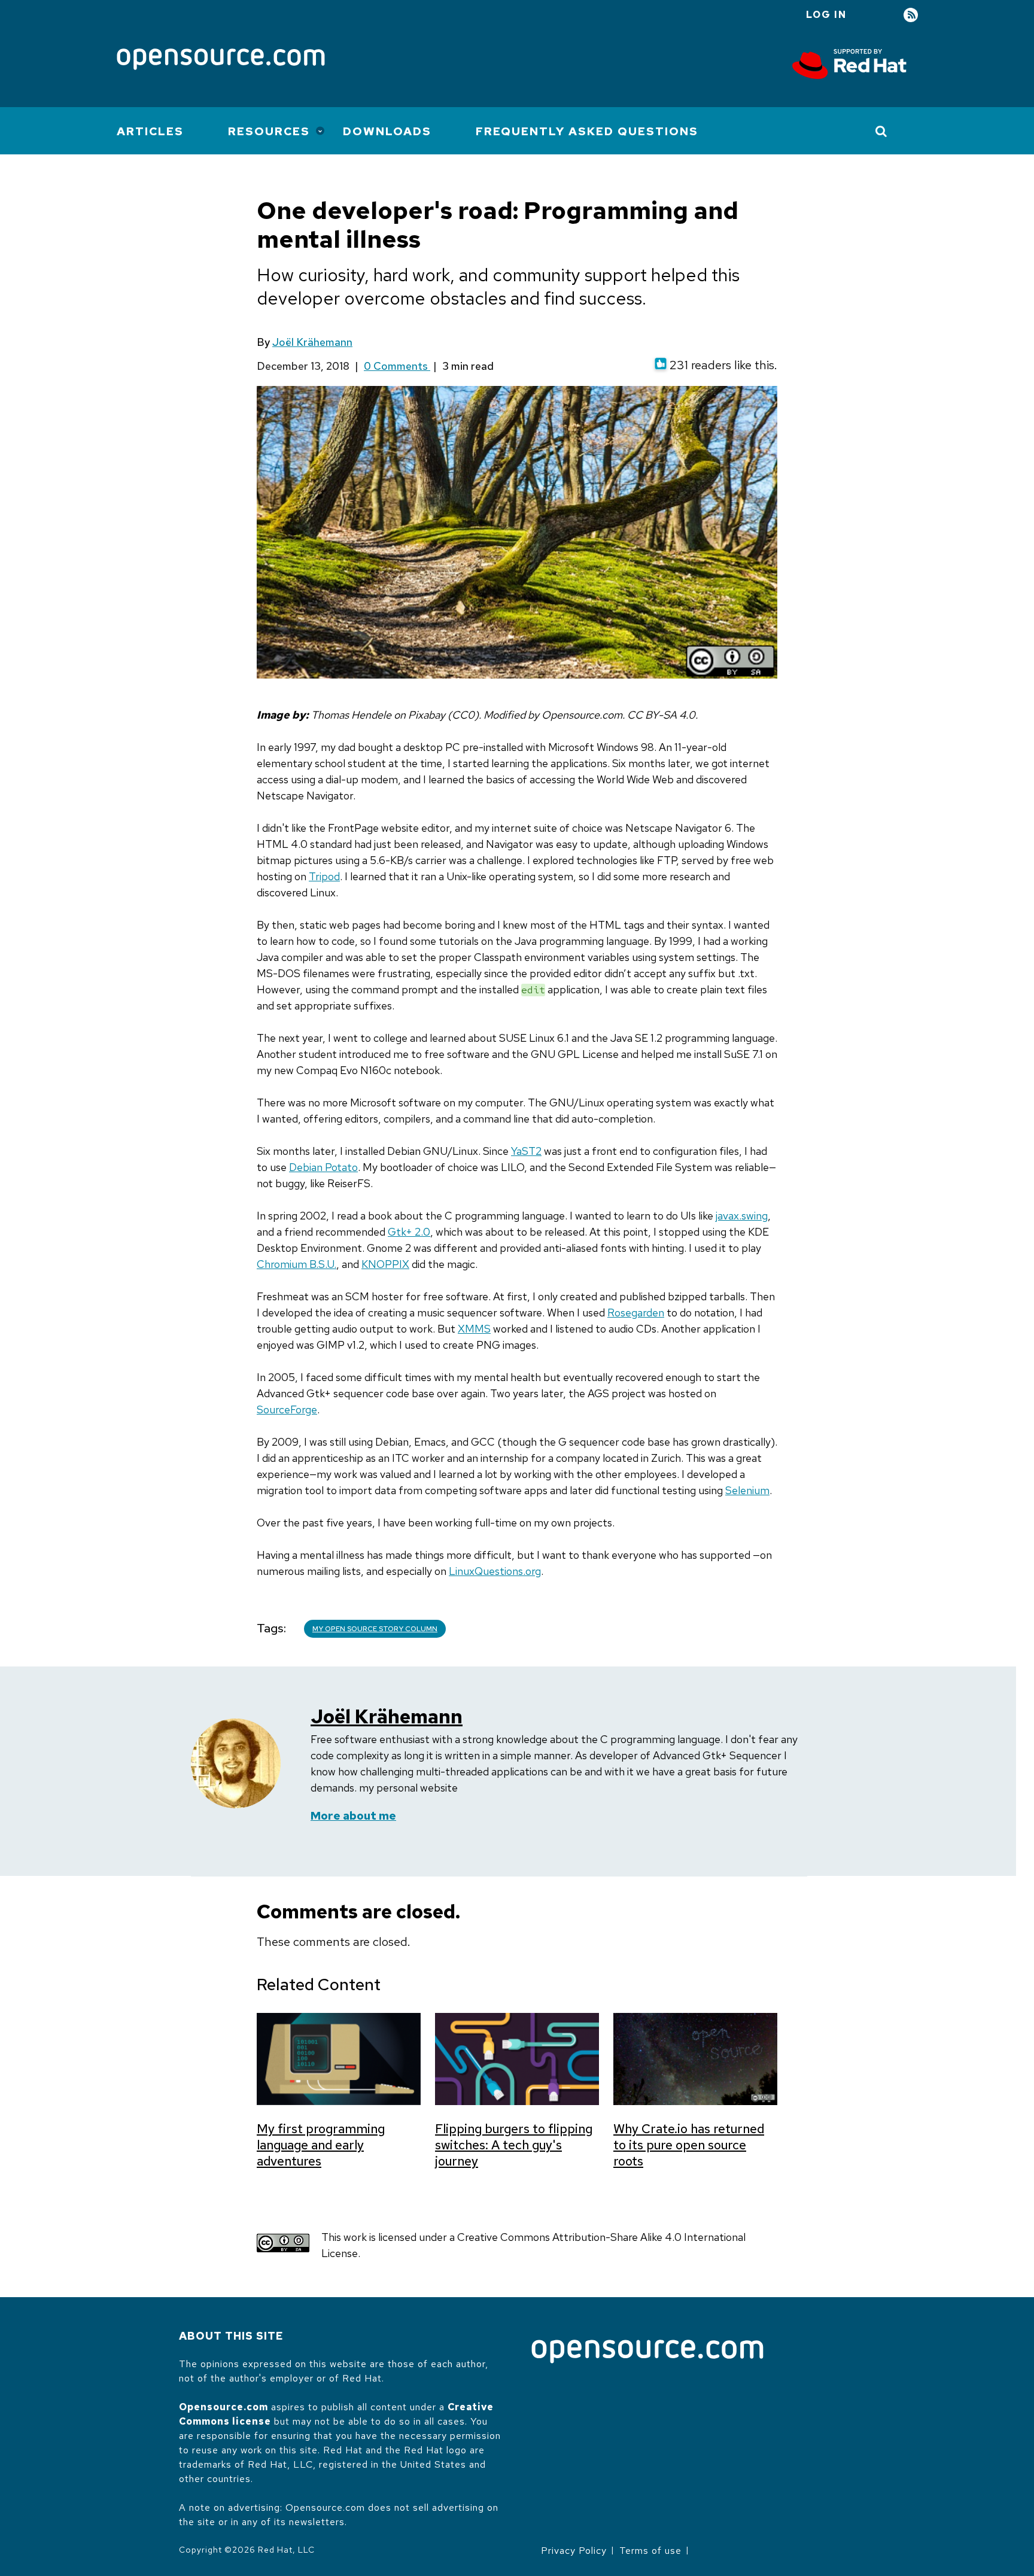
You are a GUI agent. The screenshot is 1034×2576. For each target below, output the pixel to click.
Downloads (387, 131)
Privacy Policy (574, 2551)
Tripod (324, 876)
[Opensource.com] (221, 60)
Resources (269, 131)
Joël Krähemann (312, 342)
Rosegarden (636, 1313)
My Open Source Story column (375, 1629)
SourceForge (287, 1409)
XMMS (474, 1329)
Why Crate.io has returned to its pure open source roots (689, 2145)
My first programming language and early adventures (321, 2145)
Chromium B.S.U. (296, 1264)
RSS (911, 15)
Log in (826, 15)
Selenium (747, 1490)
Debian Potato (323, 1167)
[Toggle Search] (882, 131)
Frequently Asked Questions (587, 131)
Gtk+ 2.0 (409, 1232)
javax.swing (742, 1216)
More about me (353, 1816)
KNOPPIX (385, 1264)
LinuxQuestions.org (495, 1571)
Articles (150, 131)
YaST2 (526, 1151)
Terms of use (650, 2551)
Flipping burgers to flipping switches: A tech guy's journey (514, 2145)
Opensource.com (223, 2407)
